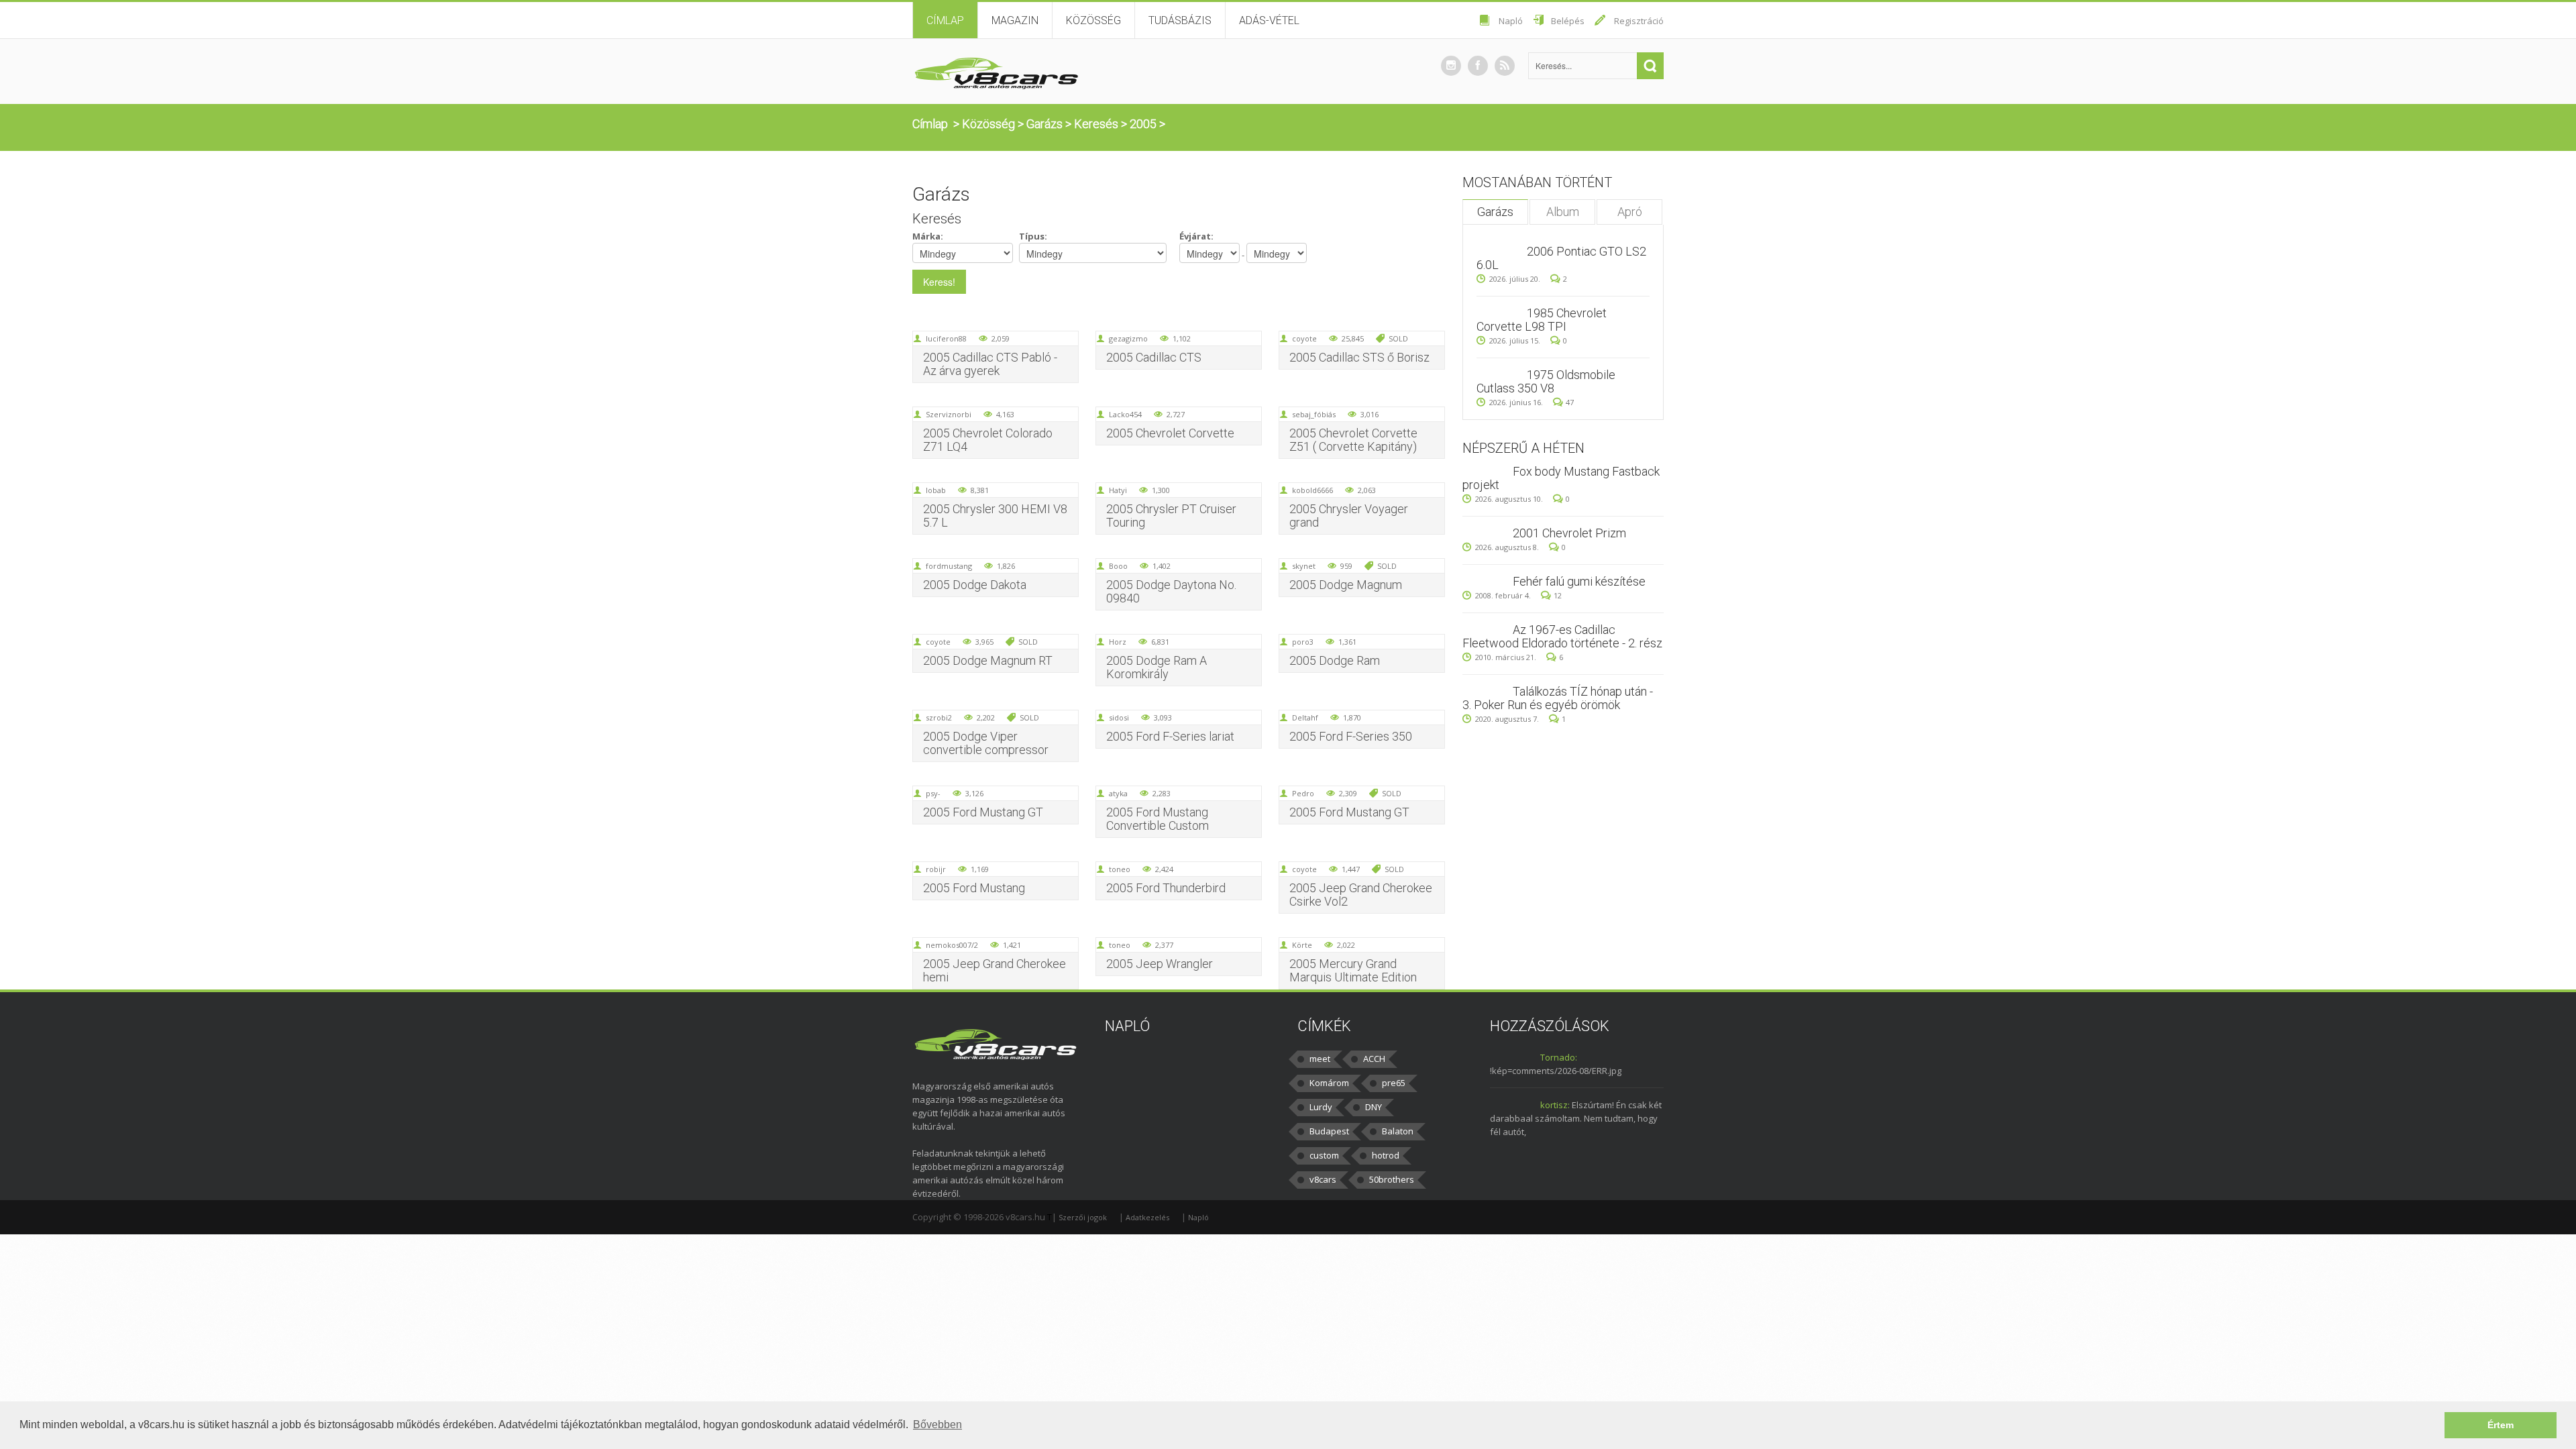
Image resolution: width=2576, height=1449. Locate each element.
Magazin (1015, 20)
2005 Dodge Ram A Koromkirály (1157, 667)
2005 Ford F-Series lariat (1170, 736)
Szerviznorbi (949, 414)
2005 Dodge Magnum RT (988, 660)
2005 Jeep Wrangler (1160, 964)
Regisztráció (1639, 21)
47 (1570, 402)
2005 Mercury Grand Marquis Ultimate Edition (1353, 970)
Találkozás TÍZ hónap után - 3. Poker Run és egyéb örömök (1558, 698)
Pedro (1303, 793)
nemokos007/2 (952, 945)
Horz (1118, 642)
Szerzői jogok (1083, 1217)
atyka (1118, 793)
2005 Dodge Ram (1335, 660)
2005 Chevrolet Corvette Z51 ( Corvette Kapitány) (1353, 440)
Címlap (945, 20)
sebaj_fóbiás (1314, 414)
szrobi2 (939, 717)
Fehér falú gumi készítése (1579, 581)
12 (1558, 595)
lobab (936, 490)
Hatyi (1118, 490)
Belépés (1568, 21)
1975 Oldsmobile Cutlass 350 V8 (1546, 381)
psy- (933, 793)
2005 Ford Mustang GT (983, 812)
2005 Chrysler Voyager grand (1349, 516)
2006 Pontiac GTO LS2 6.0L (1561, 258)
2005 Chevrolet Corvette (1170, 433)
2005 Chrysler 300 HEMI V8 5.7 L (995, 516)
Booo (1118, 566)
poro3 (1303, 642)
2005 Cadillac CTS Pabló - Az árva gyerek (990, 364)
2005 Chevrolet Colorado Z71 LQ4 (988, 440)
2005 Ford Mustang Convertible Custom (1158, 819)
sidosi (1119, 717)
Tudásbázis (1180, 20)
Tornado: (1559, 1057)
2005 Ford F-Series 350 (1351, 736)
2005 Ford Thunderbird (1166, 888)
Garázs (1044, 124)
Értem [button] (2501, 1425)
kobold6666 (1312, 490)
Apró (1630, 212)
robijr (936, 869)
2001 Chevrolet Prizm (1569, 533)
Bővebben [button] (937, 1425)
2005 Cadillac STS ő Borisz (1359, 357)
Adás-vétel (1269, 20)
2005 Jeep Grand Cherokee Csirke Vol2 (1361, 895)
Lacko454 (1125, 414)
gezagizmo (1128, 338)
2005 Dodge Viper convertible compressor (986, 743)
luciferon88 (946, 338)
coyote (1304, 338)
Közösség (1093, 20)
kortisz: (1555, 1105)
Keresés (1096, 124)
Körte (1302, 945)
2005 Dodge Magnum (1346, 585)
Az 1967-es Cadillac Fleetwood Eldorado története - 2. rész (1562, 636)
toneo (1120, 869)
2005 (1143, 124)
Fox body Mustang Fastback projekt (1561, 478)
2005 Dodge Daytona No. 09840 (1171, 591)
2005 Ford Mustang (974, 888)
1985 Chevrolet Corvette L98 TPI (1542, 320)
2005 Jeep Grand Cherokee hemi (995, 970)
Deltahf (1305, 717)
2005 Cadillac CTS (1154, 357)
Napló (1511, 21)
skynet (1304, 566)
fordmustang (949, 566)
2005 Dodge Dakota (975, 585)
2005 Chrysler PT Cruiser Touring (1171, 516)
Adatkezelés (1147, 1217)
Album (1563, 212)
